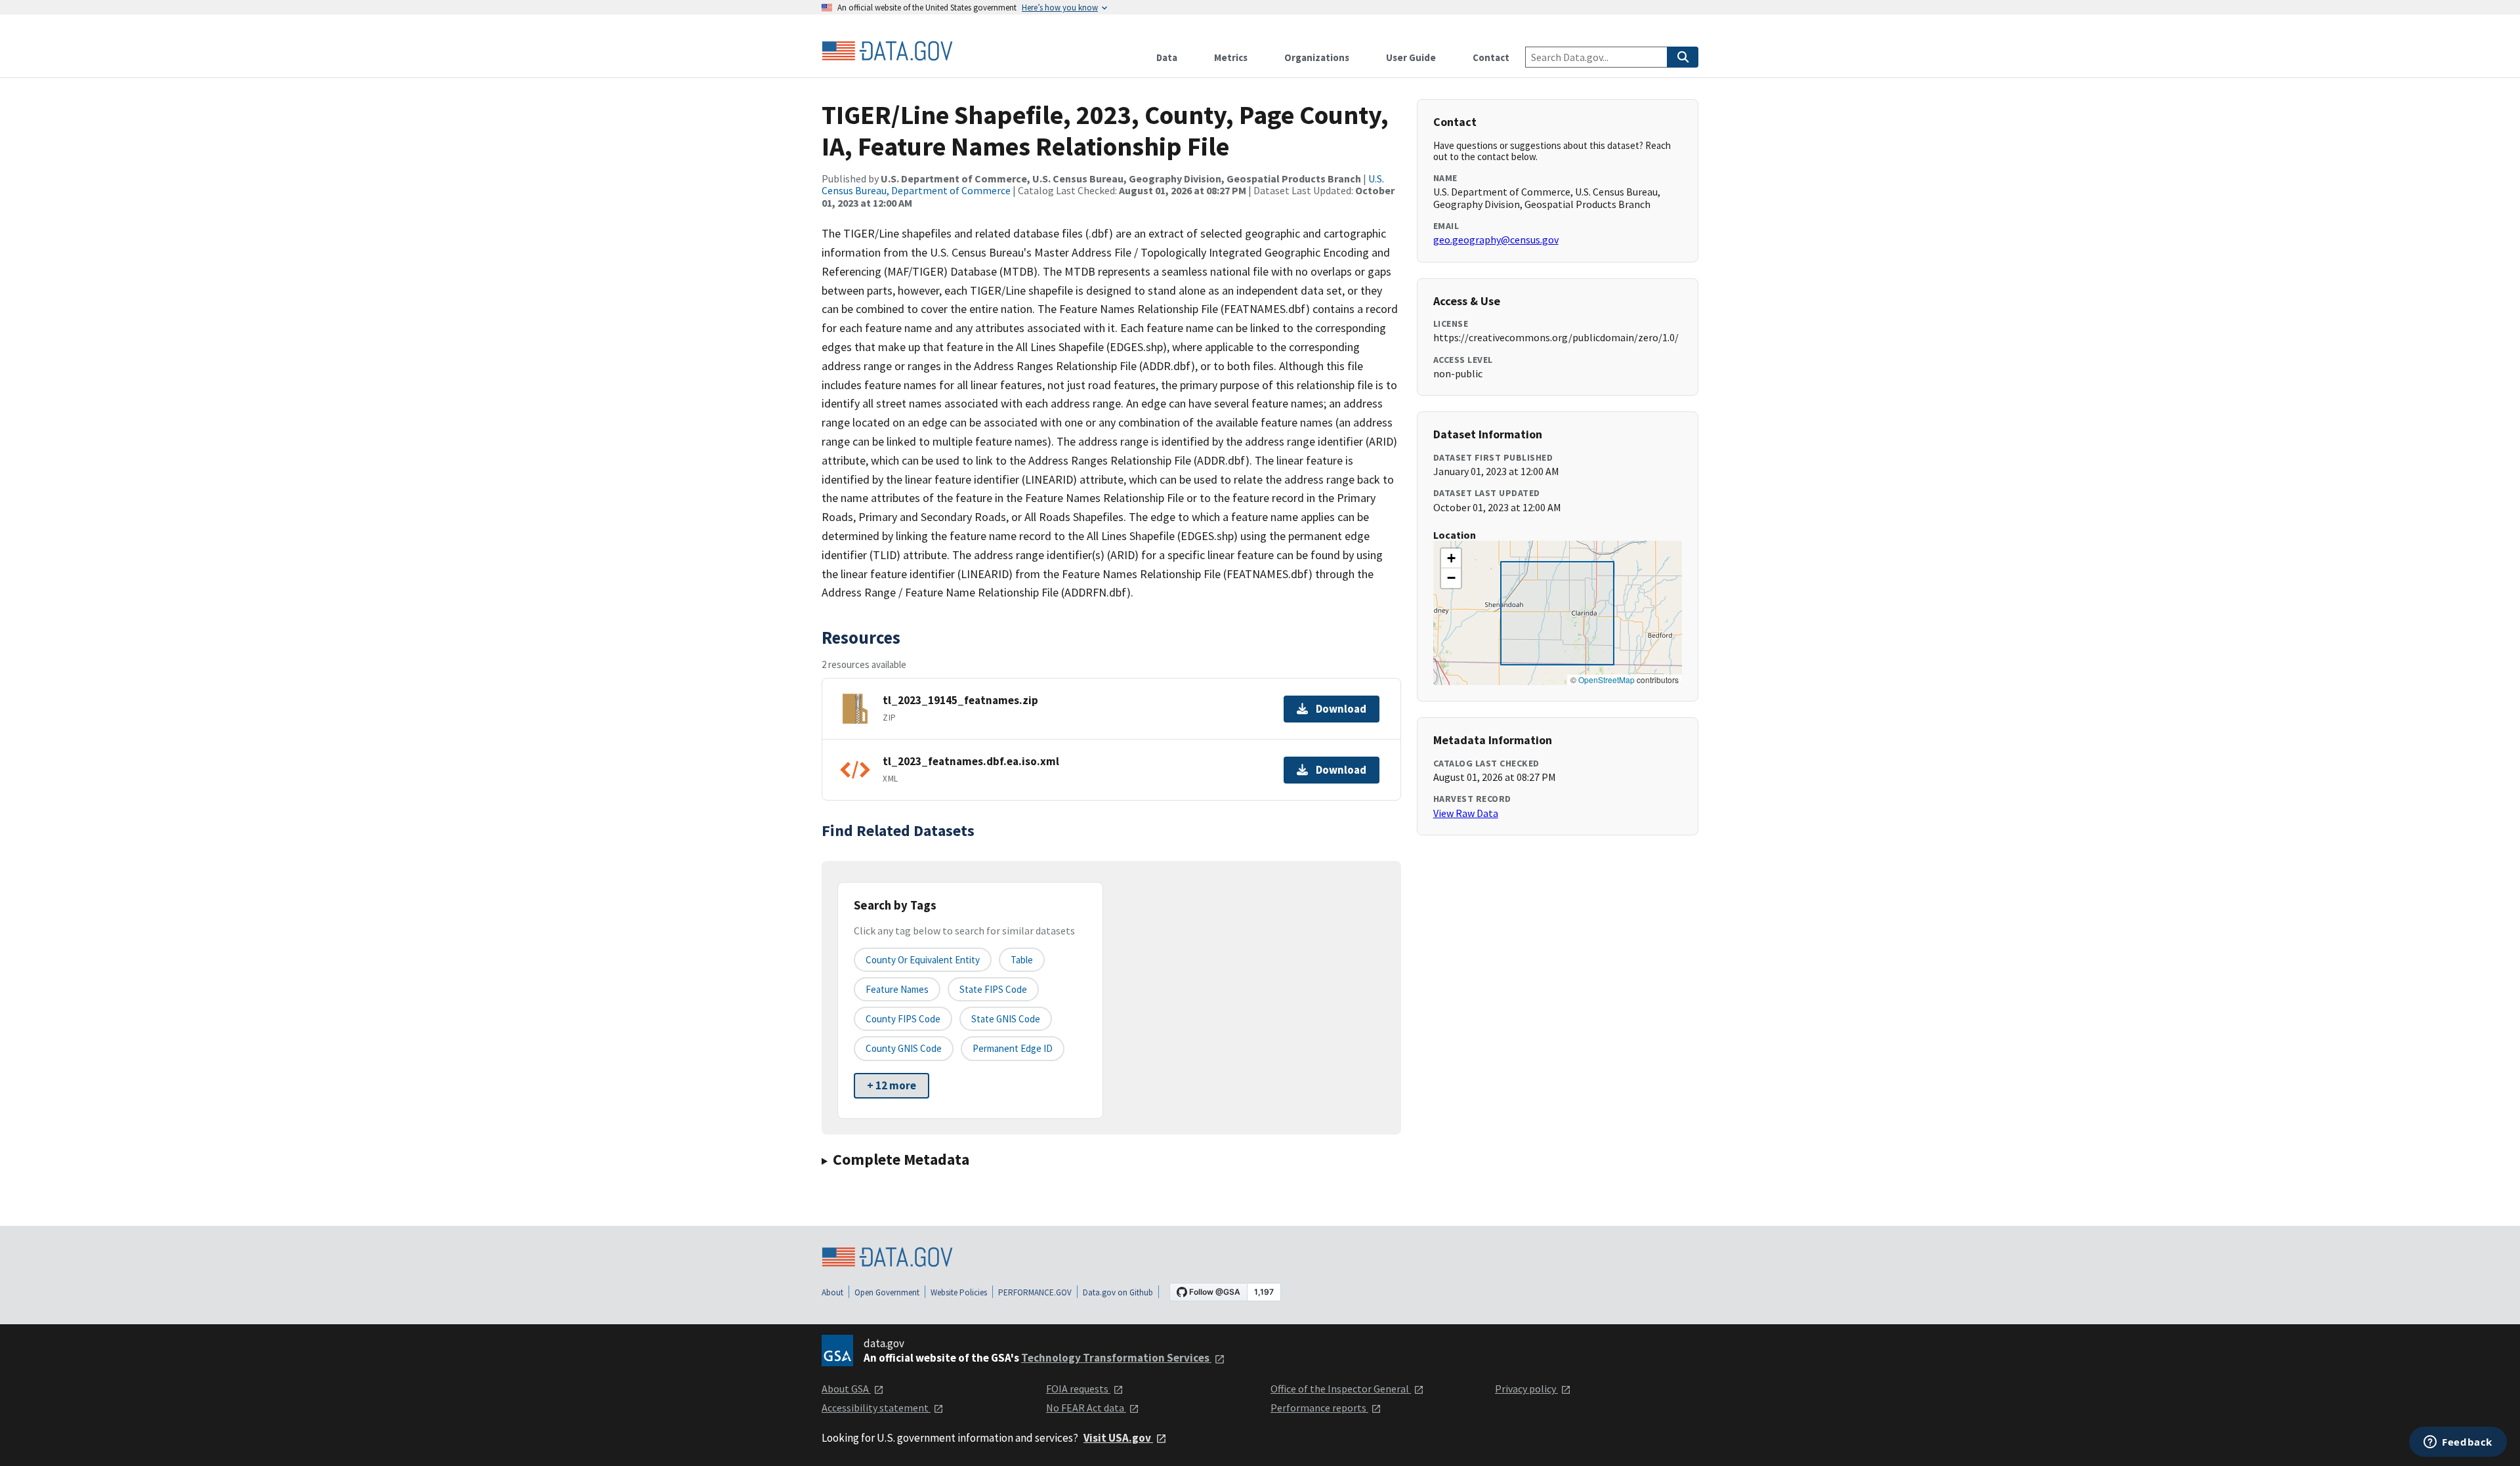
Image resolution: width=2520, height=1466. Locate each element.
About (832, 1292)
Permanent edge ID (1013, 1048)
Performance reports (1319, 1408)
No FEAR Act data (1086, 1408)
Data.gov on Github (1118, 1292)
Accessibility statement (876, 1408)
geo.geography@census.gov (1496, 240)
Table (1022, 960)
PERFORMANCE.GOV (1035, 1292)
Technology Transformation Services (1116, 1358)
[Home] (887, 51)
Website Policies (959, 1292)
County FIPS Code (903, 1019)
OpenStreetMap (1606, 680)
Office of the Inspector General (1341, 1389)
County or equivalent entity (923, 960)
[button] (1451, 558)
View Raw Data (1466, 813)
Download (1341, 709)
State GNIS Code (1006, 1019)
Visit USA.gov (1118, 1438)
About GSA (846, 1389)
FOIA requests (1078, 1389)
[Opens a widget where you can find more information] (2458, 1443)
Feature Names (897, 989)
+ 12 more (892, 1085)
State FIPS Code (993, 989)
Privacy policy (1526, 1389)
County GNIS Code (904, 1048)
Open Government (887, 1292)
